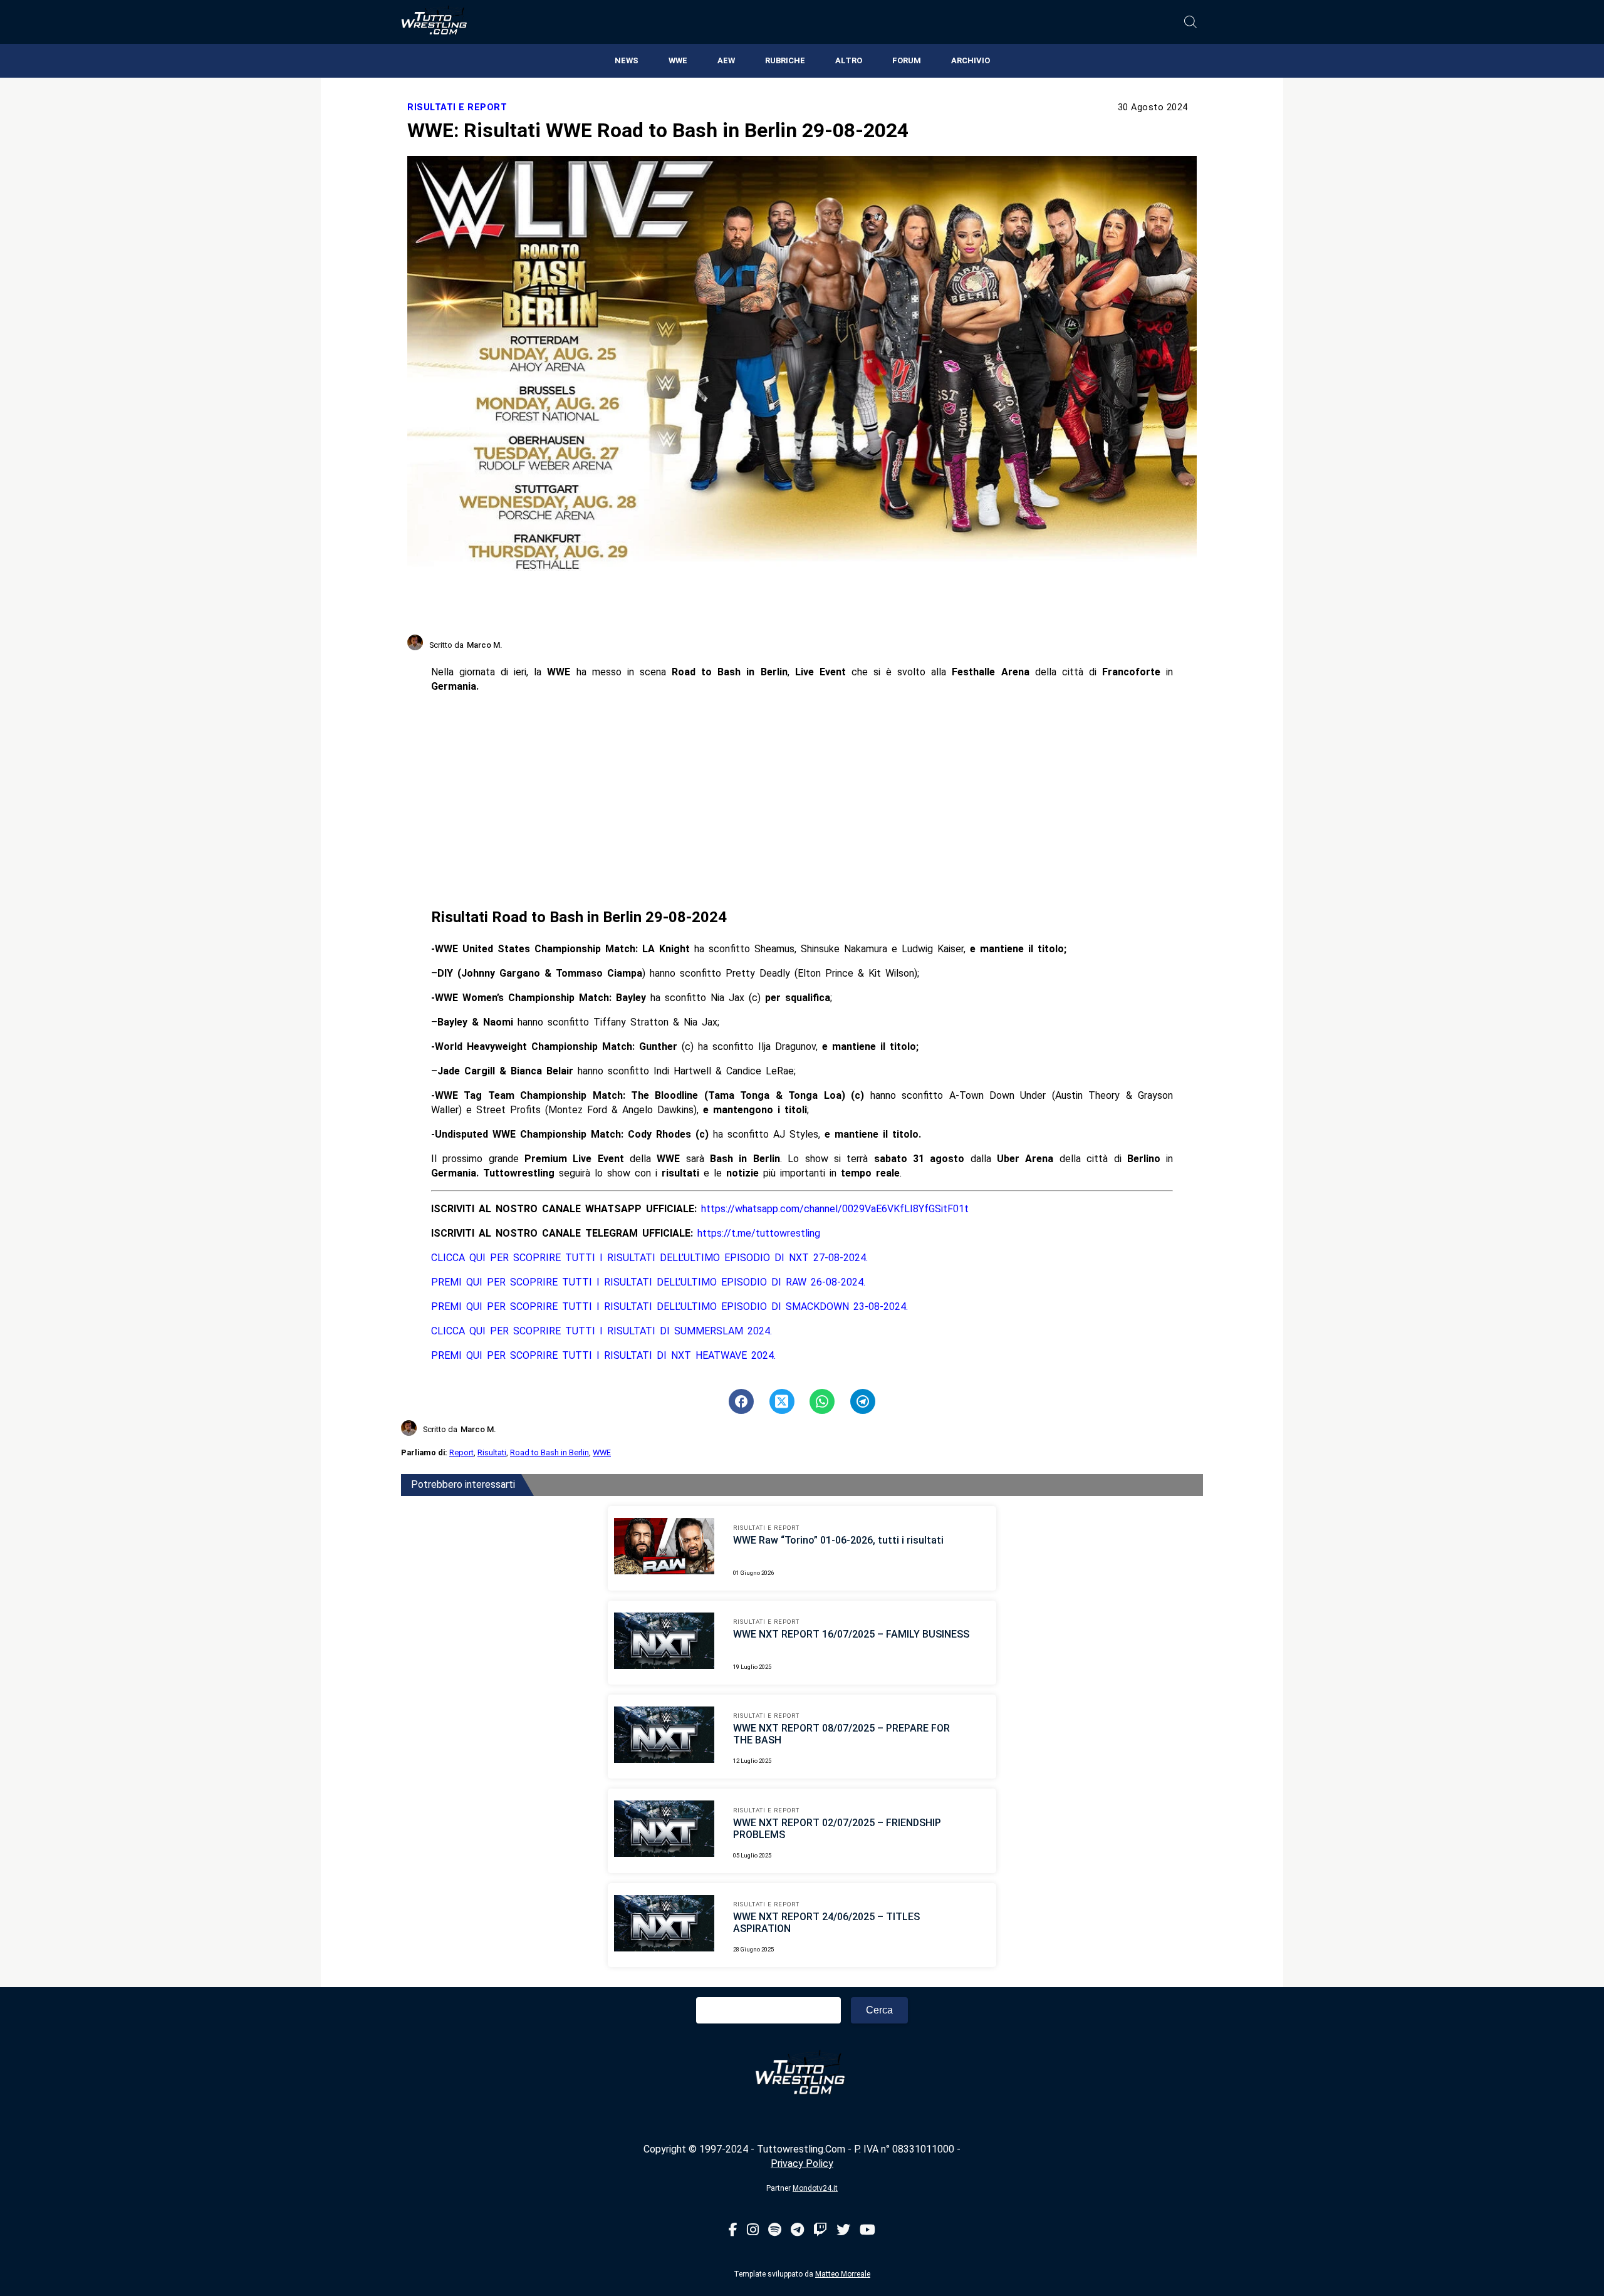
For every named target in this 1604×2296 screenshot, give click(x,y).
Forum (907, 60)
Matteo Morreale (843, 2274)
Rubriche (785, 60)
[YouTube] (867, 2231)
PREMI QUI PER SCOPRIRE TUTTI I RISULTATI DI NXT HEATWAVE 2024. (603, 1355)
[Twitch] (820, 2231)
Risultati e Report (457, 107)
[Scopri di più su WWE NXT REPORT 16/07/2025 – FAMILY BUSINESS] (664, 1643)
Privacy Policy (802, 2164)
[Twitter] (843, 2231)
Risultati (492, 1452)
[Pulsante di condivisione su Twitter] (782, 1401)
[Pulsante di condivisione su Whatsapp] (822, 1401)
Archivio (971, 60)
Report (461, 1452)
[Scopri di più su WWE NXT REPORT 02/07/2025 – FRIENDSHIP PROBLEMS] (664, 1831)
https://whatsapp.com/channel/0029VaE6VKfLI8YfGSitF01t (835, 1209)
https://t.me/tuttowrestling (759, 1233)
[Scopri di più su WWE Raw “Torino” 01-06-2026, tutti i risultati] (664, 1548)
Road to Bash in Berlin (549, 1452)
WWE (678, 60)
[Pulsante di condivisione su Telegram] (863, 1401)
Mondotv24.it (815, 2188)
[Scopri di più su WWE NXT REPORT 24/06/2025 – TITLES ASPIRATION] (664, 1925)
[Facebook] (733, 2231)
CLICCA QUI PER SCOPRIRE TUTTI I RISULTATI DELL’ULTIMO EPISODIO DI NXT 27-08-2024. (649, 1258)
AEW (726, 60)
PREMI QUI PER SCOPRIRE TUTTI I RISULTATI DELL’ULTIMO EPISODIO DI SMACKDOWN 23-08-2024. (669, 1306)
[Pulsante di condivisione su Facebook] (741, 1401)
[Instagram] (753, 2231)
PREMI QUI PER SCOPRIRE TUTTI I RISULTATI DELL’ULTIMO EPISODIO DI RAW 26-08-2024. (648, 1282)
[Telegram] (797, 2231)
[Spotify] (775, 2231)
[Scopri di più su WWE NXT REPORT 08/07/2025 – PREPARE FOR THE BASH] (664, 1737)
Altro (849, 60)
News (627, 60)
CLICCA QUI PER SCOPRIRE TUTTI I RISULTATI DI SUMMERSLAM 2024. (601, 1331)
